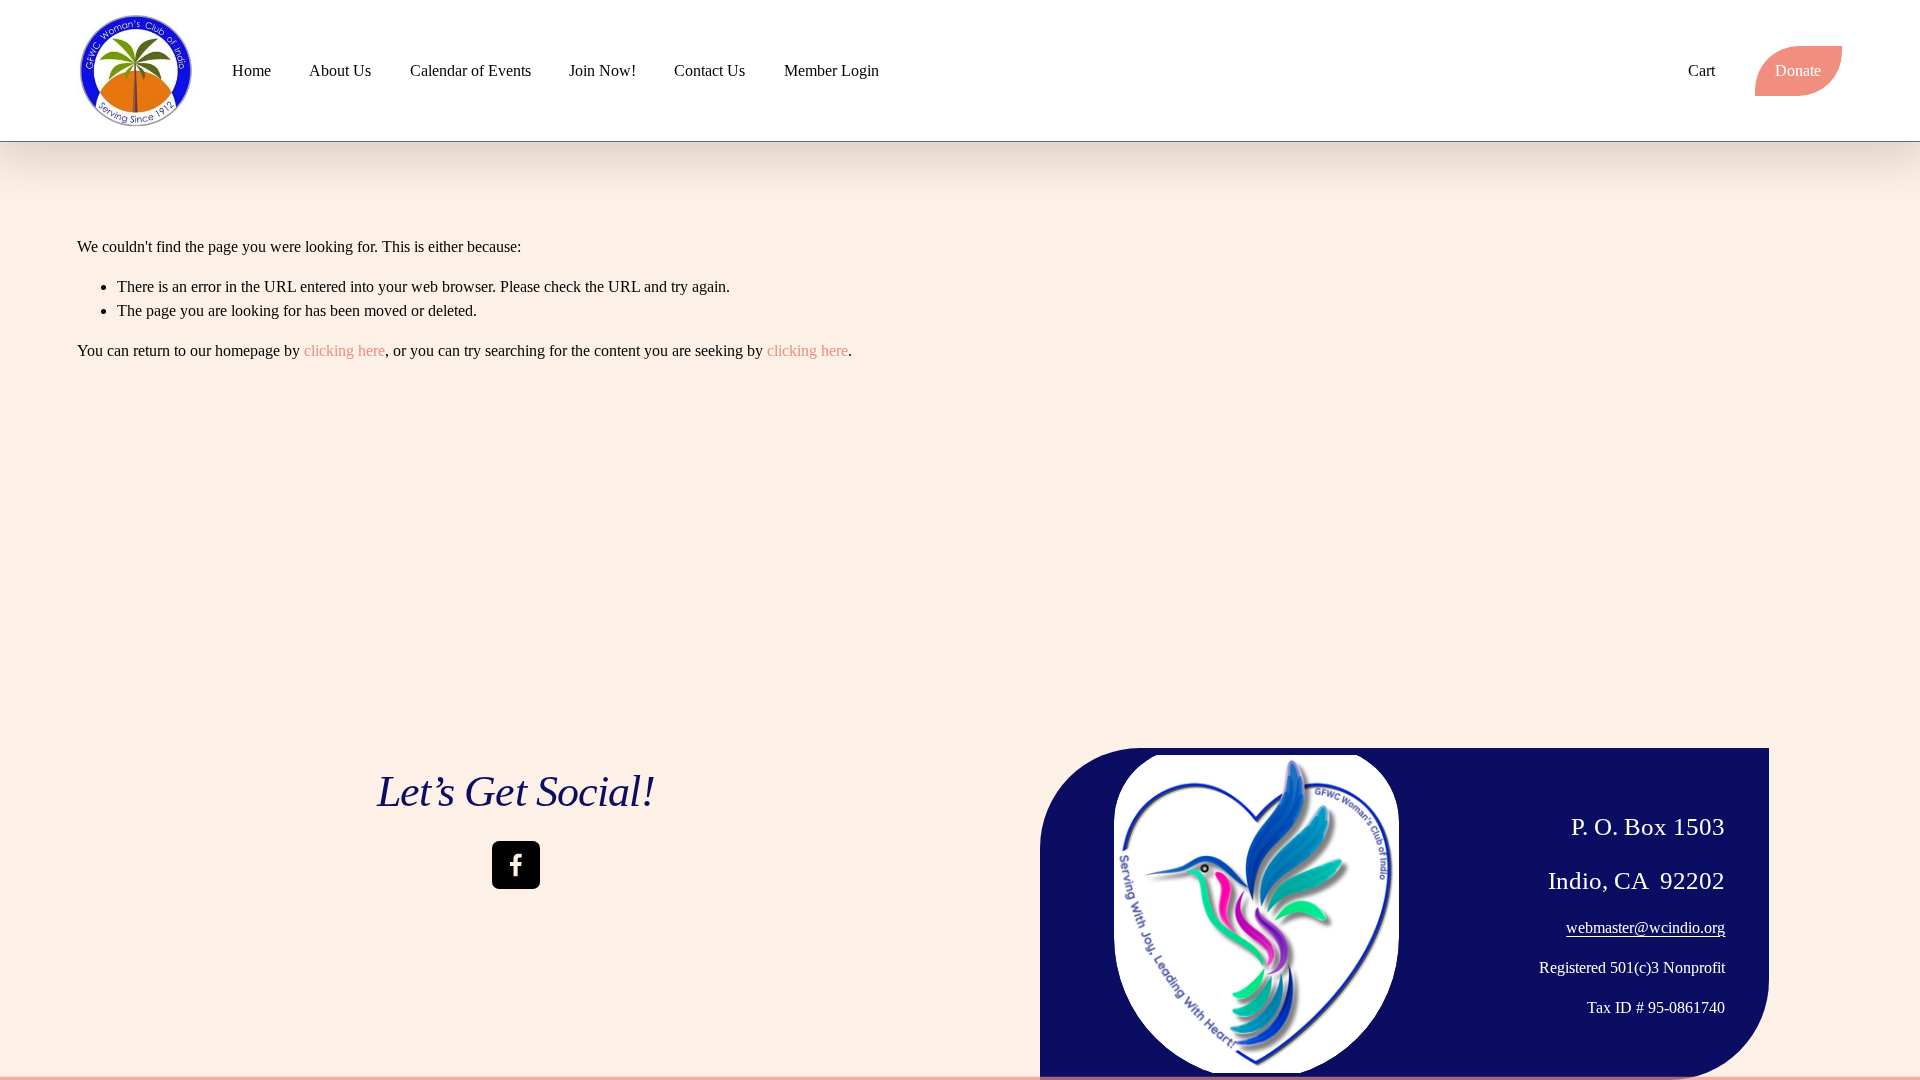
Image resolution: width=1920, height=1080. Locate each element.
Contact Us (709, 70)
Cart (1701, 70)
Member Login (831, 70)
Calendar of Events (470, 70)
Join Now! (602, 70)
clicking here (344, 350)
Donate (1798, 70)
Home (251, 70)
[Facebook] (516, 865)
